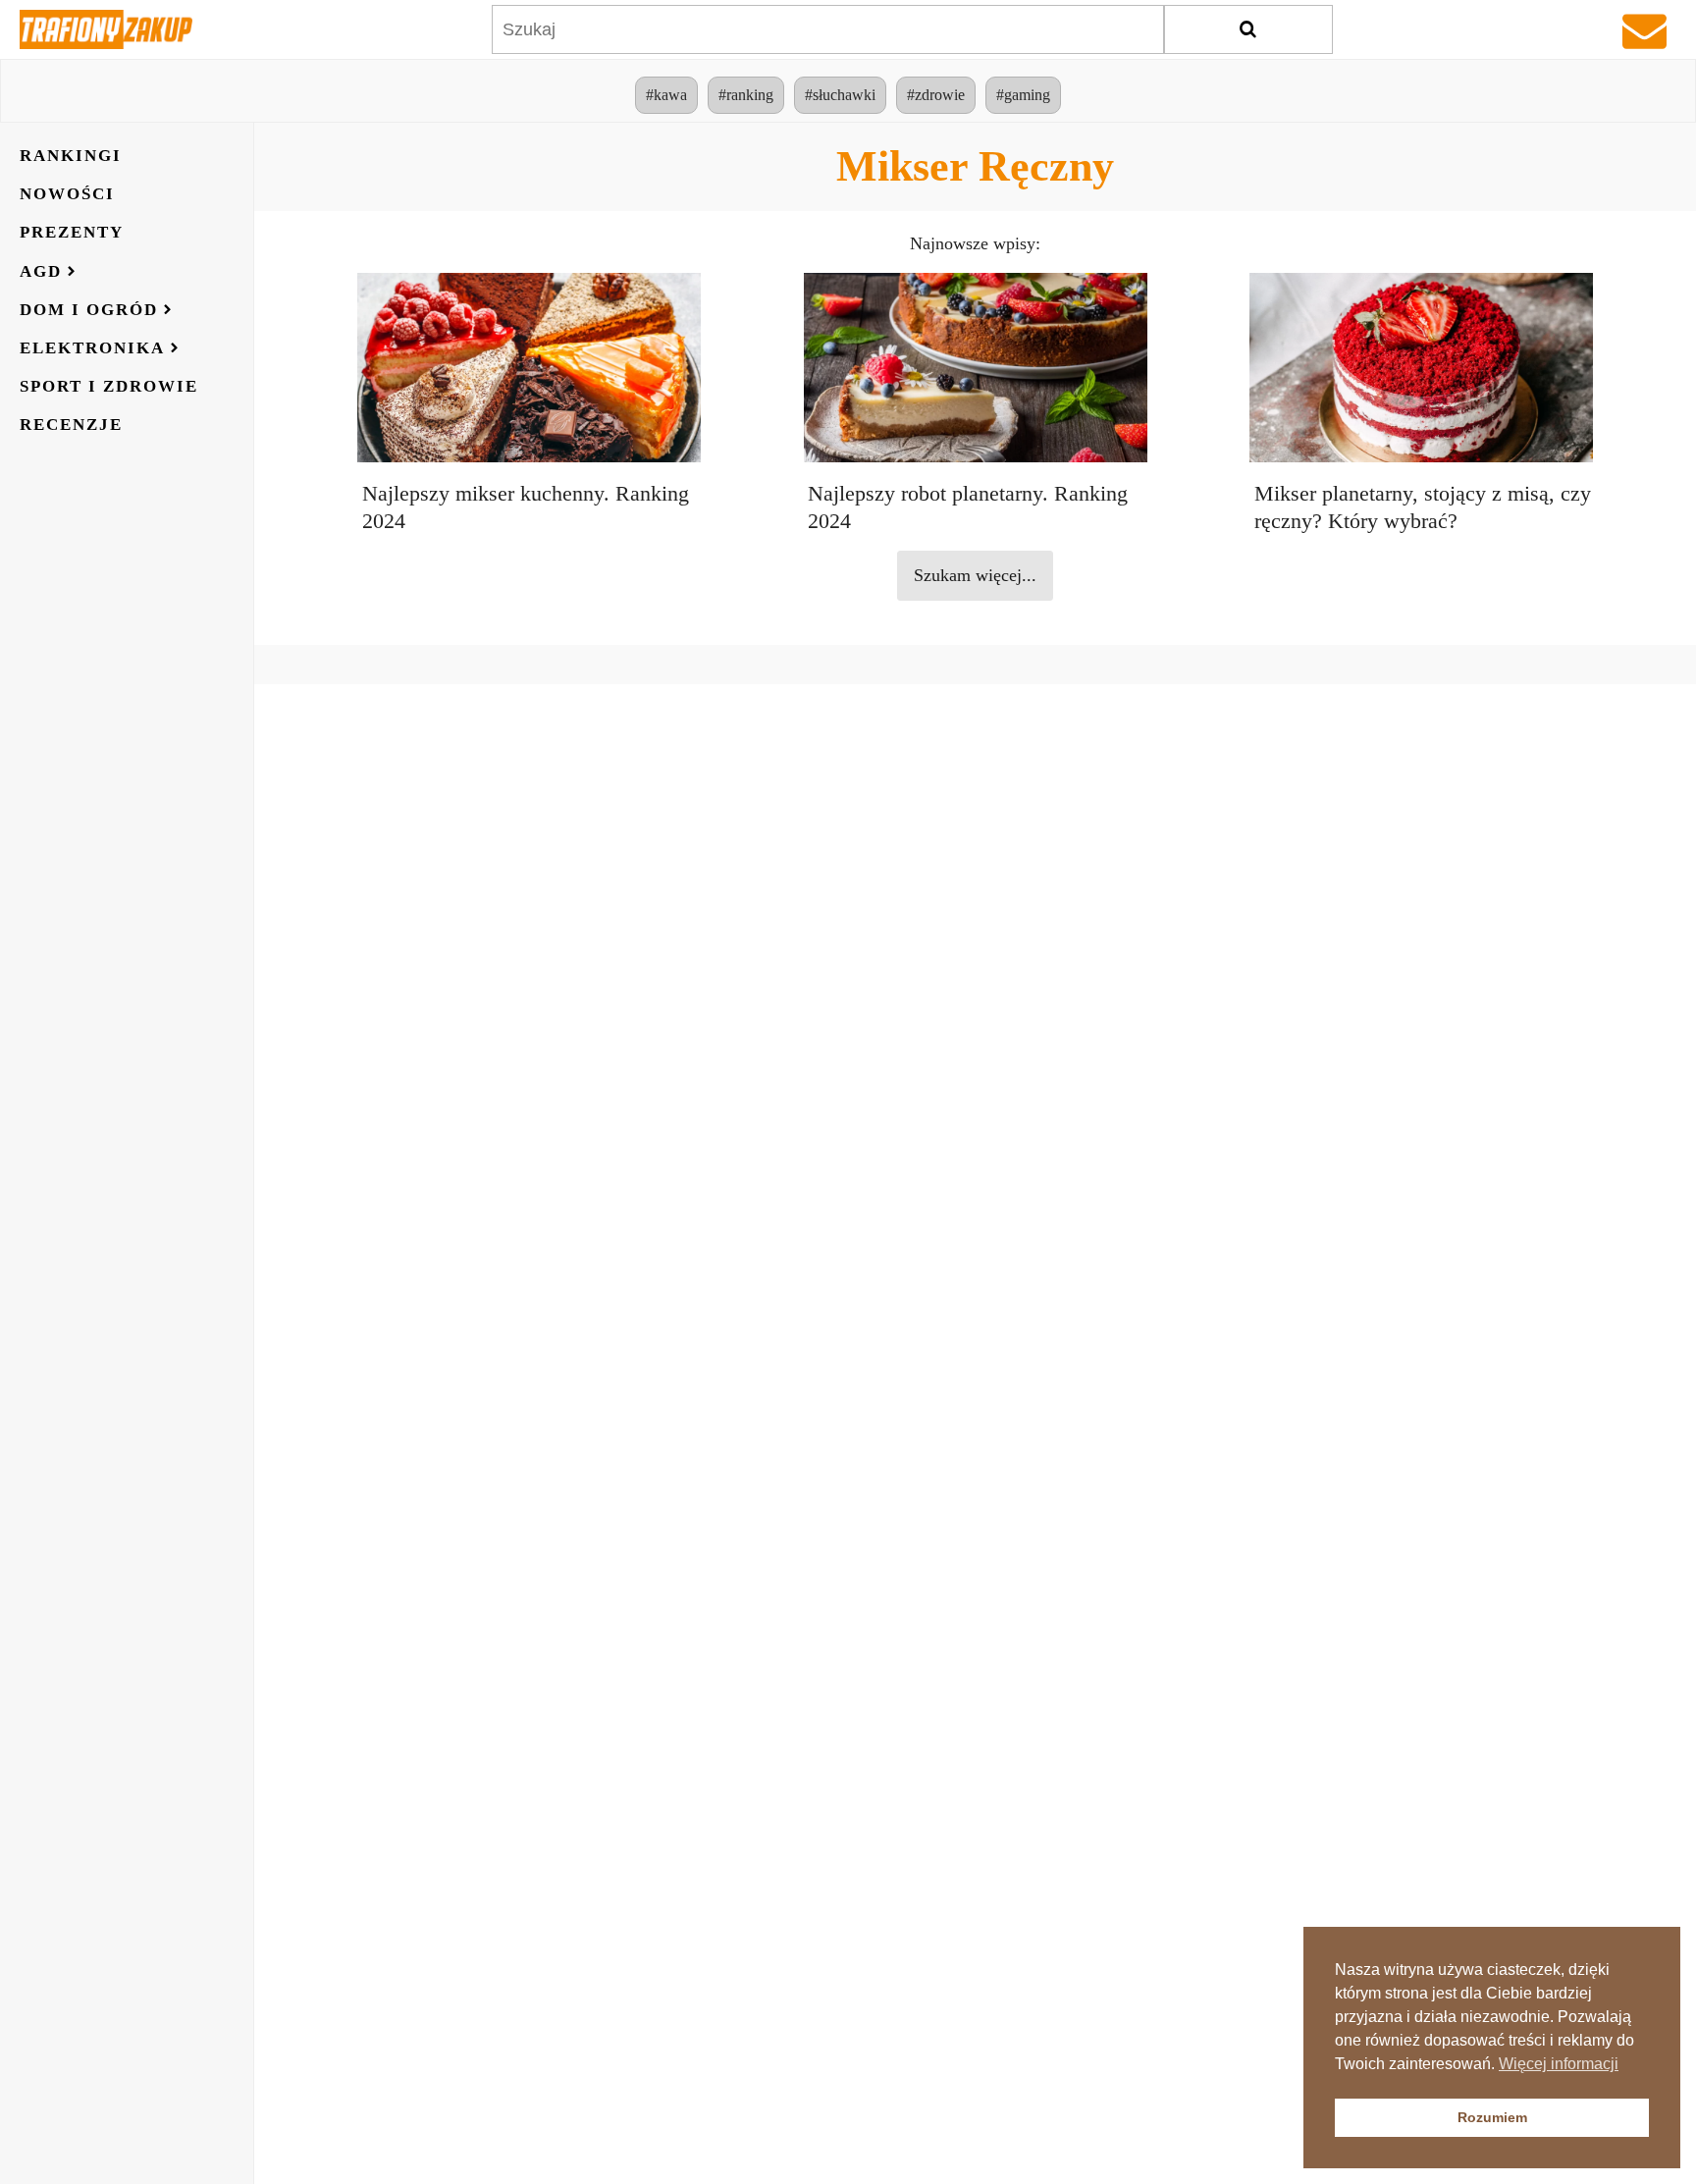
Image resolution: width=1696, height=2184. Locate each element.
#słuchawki (840, 95)
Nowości (67, 194)
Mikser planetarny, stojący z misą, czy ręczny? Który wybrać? (1423, 507)
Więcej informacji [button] (1559, 2064)
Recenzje (71, 425)
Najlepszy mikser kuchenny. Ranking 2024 (526, 507)
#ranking (746, 95)
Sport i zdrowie (109, 386)
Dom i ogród (89, 310)
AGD (41, 271)
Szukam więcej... (975, 575)
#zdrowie (936, 95)
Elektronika (92, 348)
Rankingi (71, 156)
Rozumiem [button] (1492, 2117)
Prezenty (72, 232)
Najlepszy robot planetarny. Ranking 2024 (968, 507)
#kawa (666, 95)
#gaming (1023, 95)
